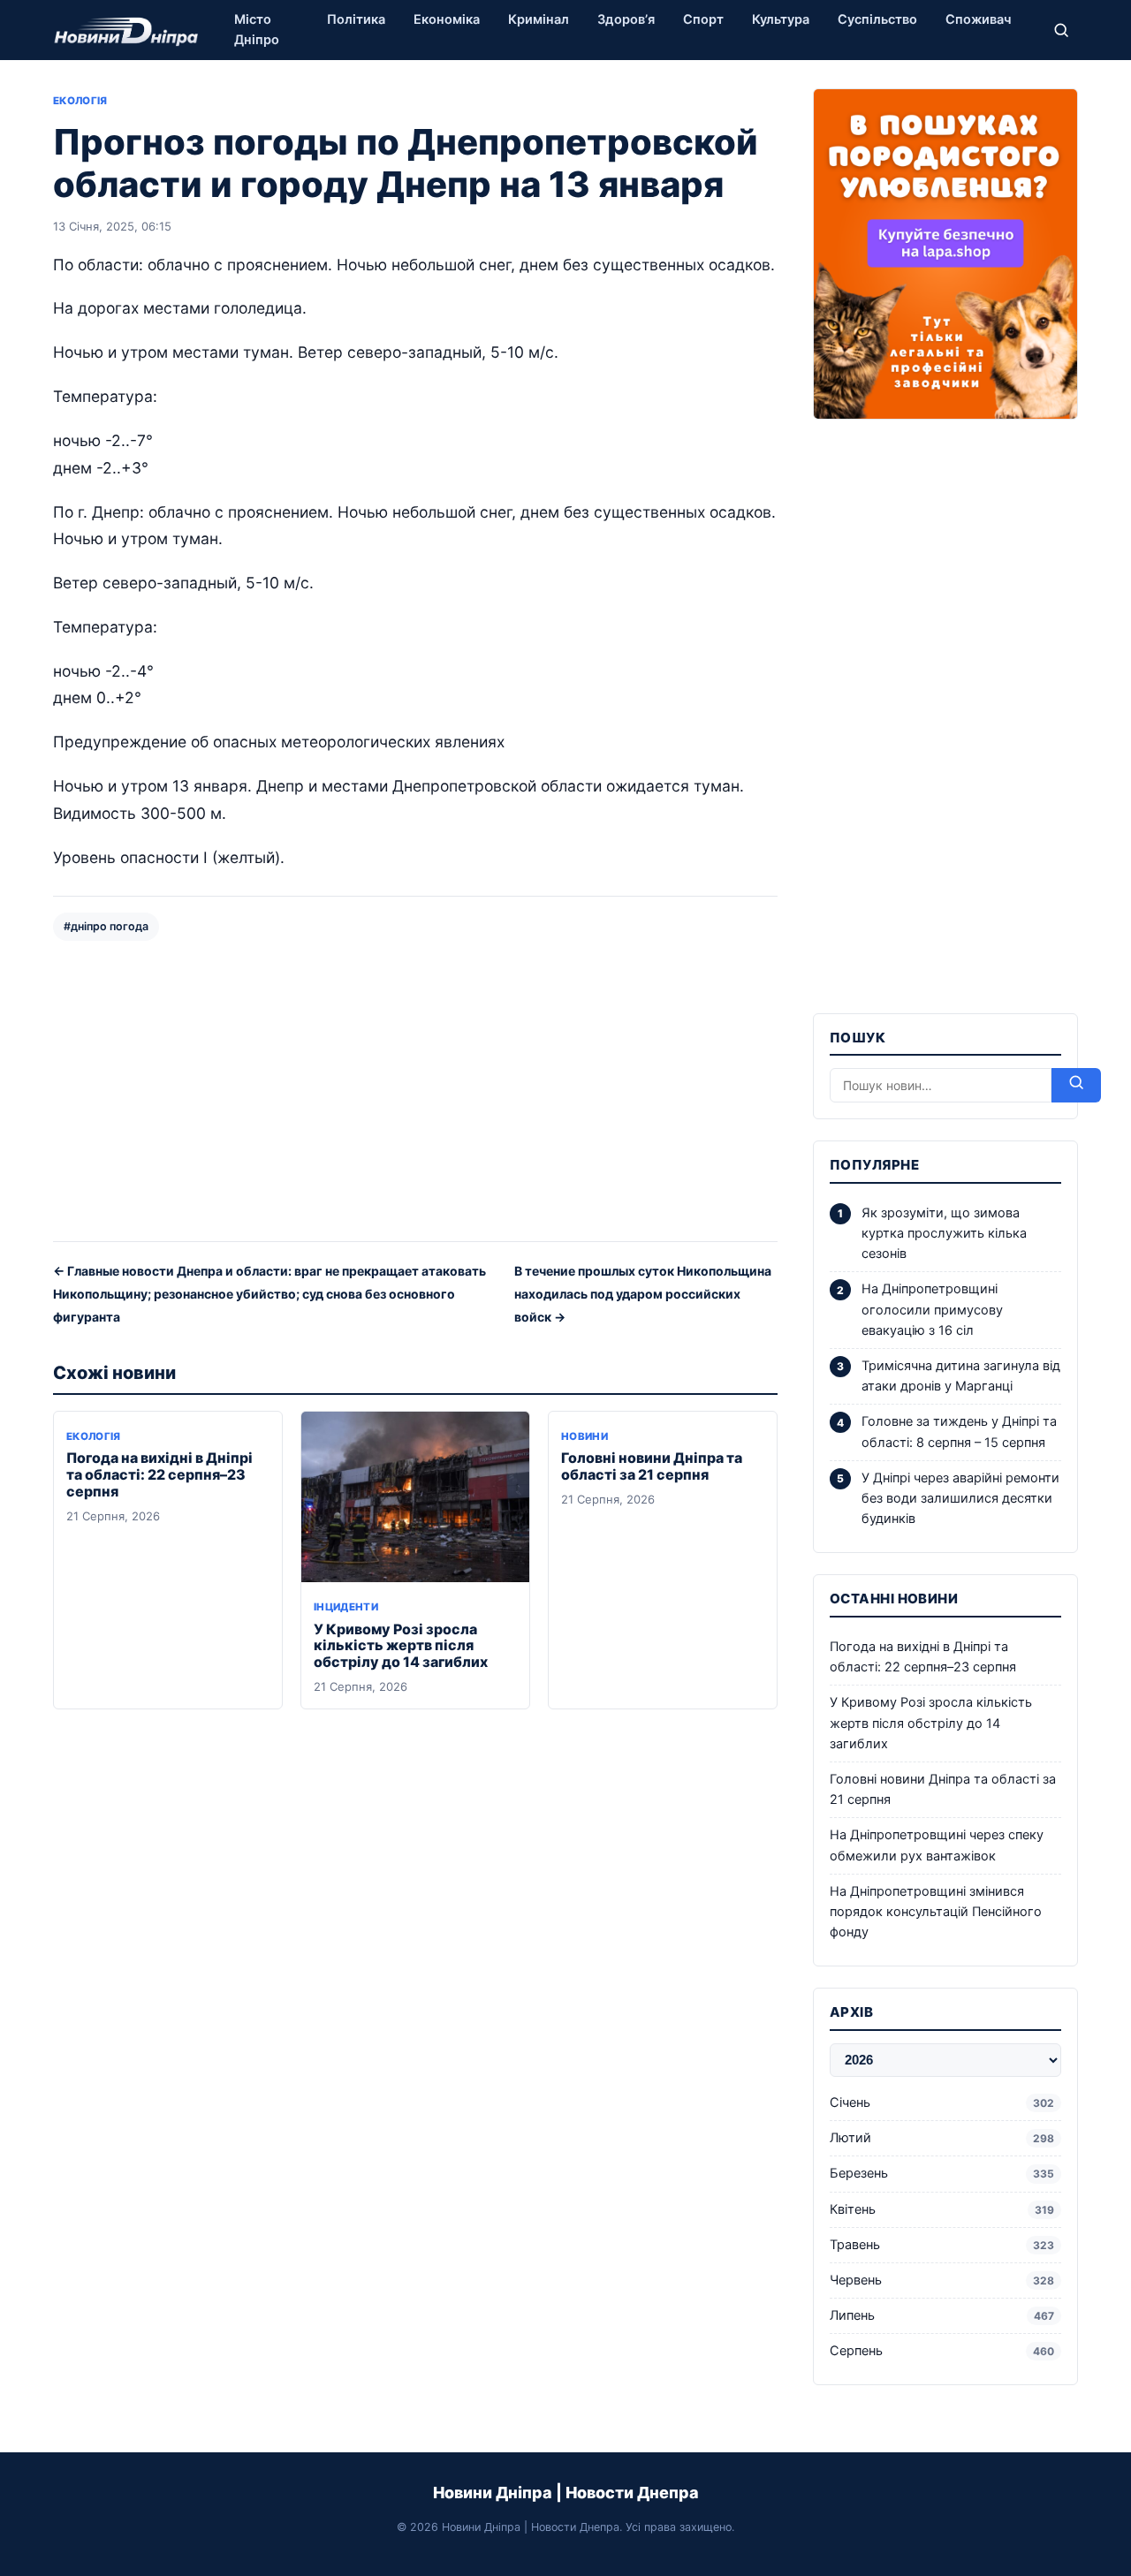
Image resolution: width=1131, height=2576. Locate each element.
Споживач (978, 19)
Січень (942, 2102)
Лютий (942, 2138)
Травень (942, 2245)
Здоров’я (626, 19)
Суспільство (877, 19)
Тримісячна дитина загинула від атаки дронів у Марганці (961, 1376)
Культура (781, 19)
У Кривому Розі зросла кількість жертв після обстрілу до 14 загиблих (401, 1646)
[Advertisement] (415, 1089)
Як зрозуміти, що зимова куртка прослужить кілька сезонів (944, 1233)
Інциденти (346, 1607)
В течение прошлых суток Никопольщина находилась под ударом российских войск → (643, 1293)
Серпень (942, 2351)
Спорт (703, 19)
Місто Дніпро (257, 30)
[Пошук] (1061, 30)
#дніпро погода (106, 926)
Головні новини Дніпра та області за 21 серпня (652, 1466)
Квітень (942, 2209)
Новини (584, 1436)
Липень (942, 2315)
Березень (942, 2173)
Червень (942, 2280)
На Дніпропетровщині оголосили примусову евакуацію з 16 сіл (932, 1309)
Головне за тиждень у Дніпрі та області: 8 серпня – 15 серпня (959, 1432)
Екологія (80, 101)
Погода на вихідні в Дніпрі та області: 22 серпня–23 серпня (159, 1474)
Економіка (447, 19)
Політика (356, 19)
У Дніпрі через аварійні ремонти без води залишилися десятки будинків (960, 1498)
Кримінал (539, 19)
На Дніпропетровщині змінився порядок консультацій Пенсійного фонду (936, 1912)
